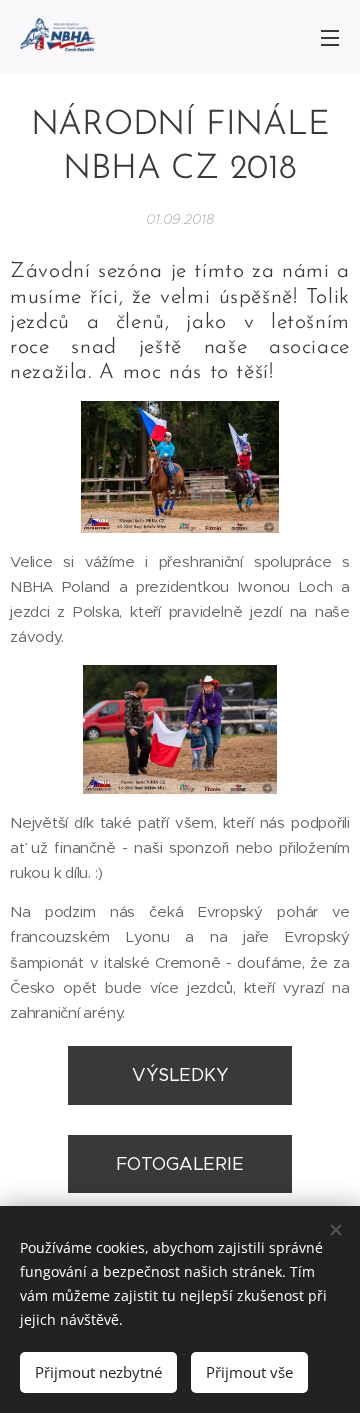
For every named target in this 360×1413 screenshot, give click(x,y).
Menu (330, 37)
